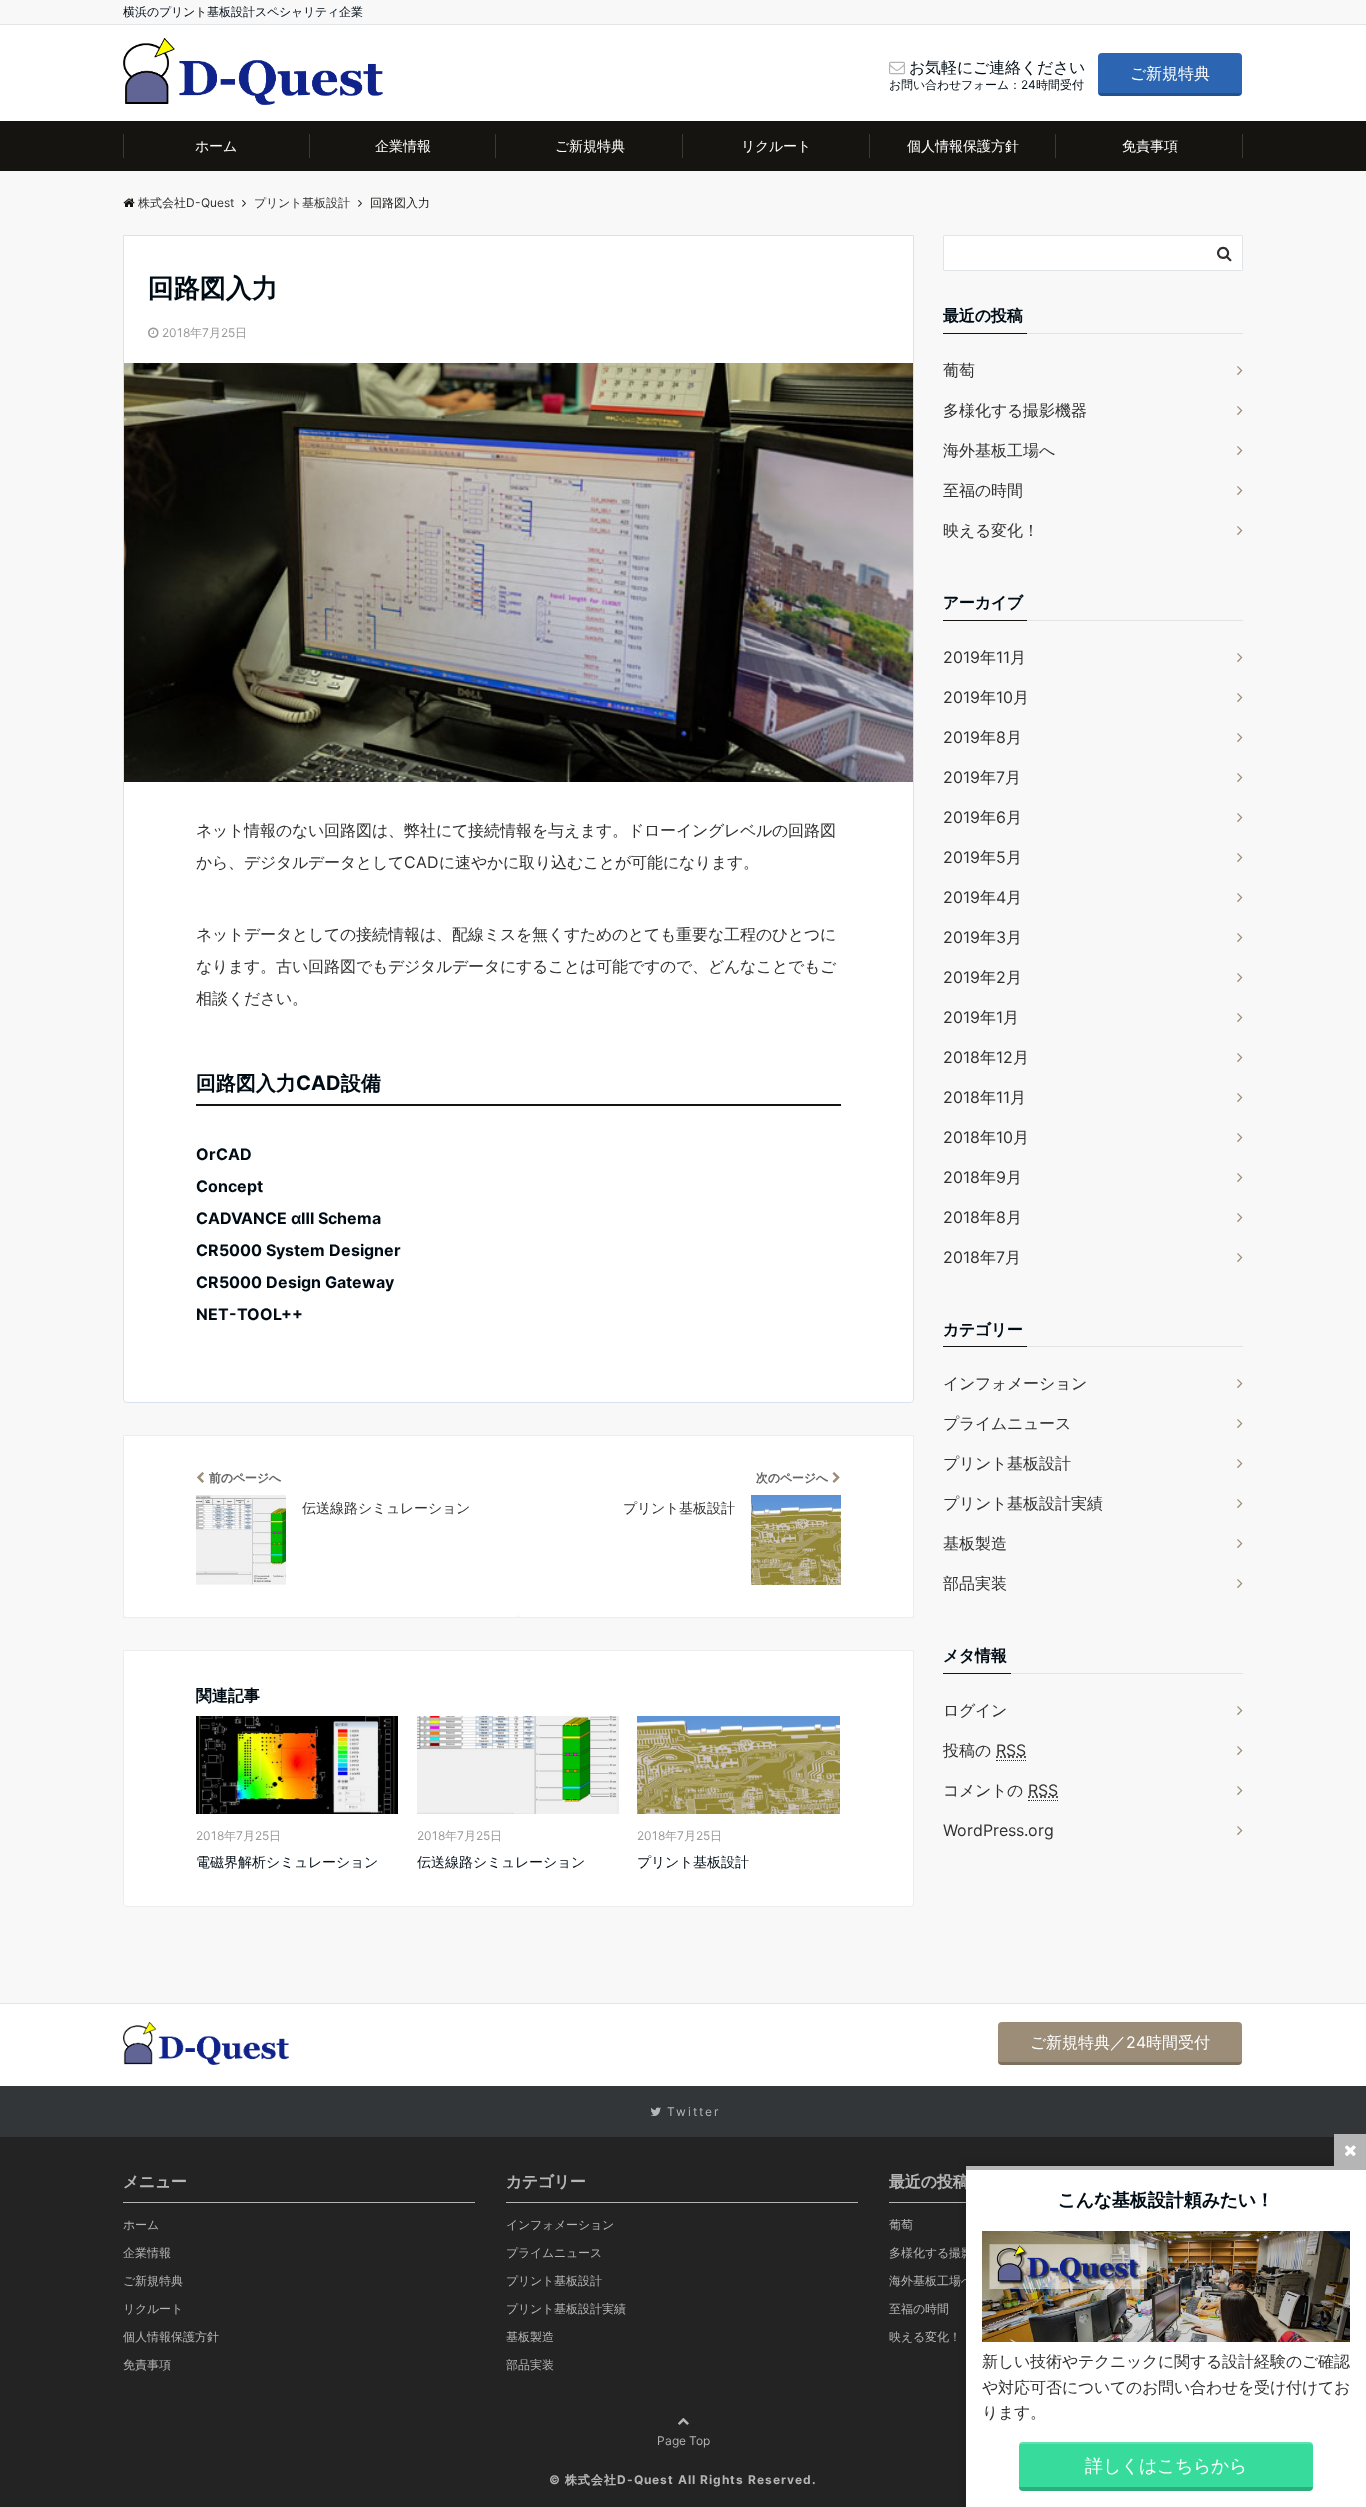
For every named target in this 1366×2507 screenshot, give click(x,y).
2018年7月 (982, 1257)
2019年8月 (982, 737)
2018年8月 (982, 1217)
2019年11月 (984, 657)
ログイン (975, 1710)
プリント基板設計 (693, 1861)
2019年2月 (982, 977)
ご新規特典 (1170, 73)
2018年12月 (986, 1057)
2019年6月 (982, 817)
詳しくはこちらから (1166, 2465)
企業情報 (403, 145)
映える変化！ (991, 530)
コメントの (1000, 1790)
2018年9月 (982, 1177)
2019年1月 (981, 1017)
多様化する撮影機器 (1015, 410)
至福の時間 (983, 490)
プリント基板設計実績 (1023, 1503)
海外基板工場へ (999, 450)
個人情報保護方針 (963, 145)
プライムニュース (1007, 1423)
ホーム (216, 145)
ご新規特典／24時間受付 (1120, 2042)
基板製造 (975, 1543)
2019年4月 (982, 897)
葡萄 (959, 370)
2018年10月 (986, 1137)
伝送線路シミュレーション (501, 1861)
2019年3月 (982, 937)
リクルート (776, 145)
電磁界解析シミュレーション (287, 1861)
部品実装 (975, 1583)
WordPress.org (998, 1830)
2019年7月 (982, 777)
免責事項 (1150, 145)
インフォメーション (1015, 1383)
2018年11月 (984, 1097)
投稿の (984, 1750)
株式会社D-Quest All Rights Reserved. (691, 2479)
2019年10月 (986, 697)
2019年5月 (982, 857)
